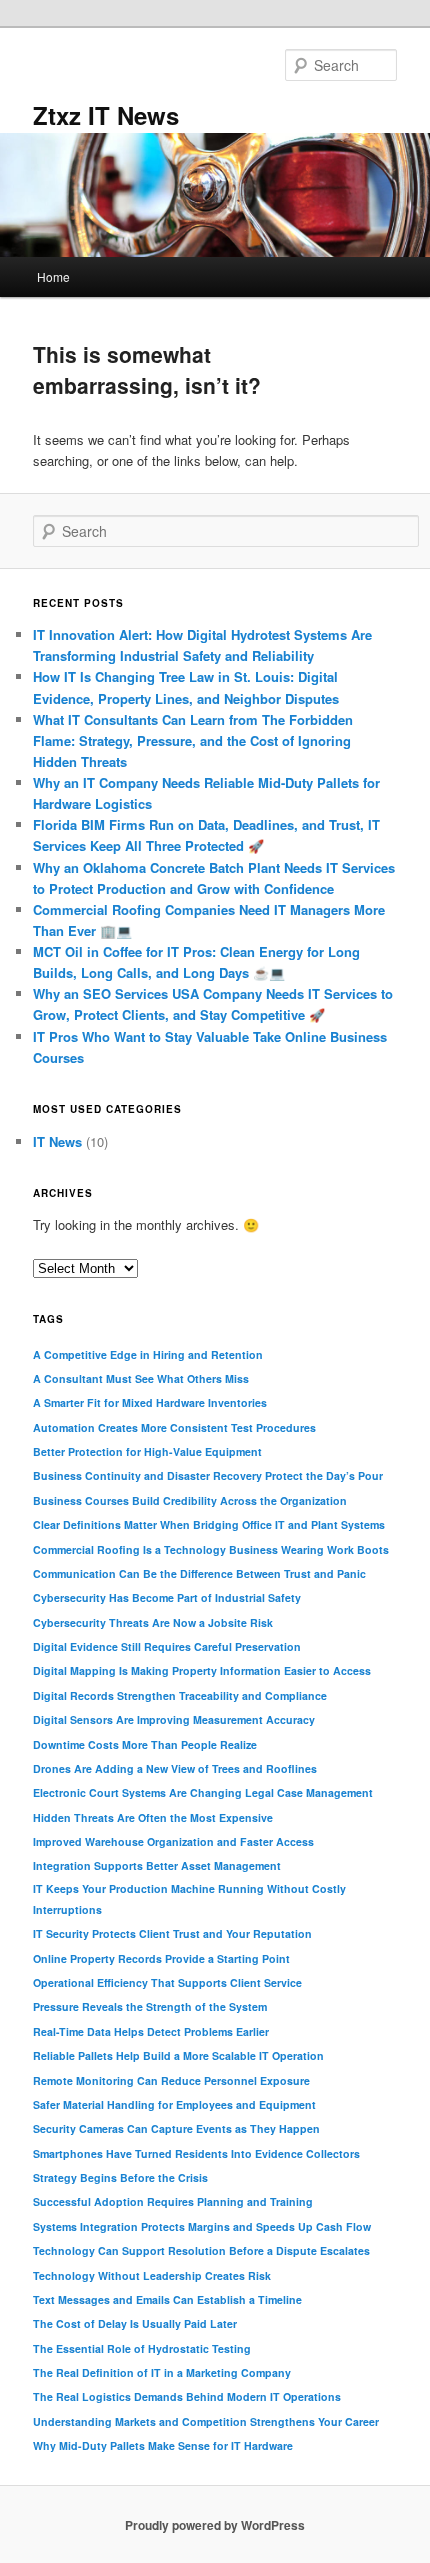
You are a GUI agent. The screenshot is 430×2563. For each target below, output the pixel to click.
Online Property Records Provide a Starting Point (161, 1958)
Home (53, 276)
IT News (57, 1141)
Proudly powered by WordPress (215, 2525)
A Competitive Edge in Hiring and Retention (148, 1354)
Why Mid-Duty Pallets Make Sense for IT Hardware (163, 2445)
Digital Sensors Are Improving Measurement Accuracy (174, 1719)
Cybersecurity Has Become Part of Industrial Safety (167, 1597)
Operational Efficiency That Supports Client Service (167, 1982)
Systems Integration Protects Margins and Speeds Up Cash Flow (202, 2226)
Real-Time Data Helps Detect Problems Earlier (151, 2031)
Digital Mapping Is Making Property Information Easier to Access (202, 1670)
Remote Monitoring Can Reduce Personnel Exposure (171, 2080)
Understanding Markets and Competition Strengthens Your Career (206, 2421)
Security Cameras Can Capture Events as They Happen (176, 2128)
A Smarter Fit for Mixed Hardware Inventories (150, 1402)
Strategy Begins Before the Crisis (120, 2177)
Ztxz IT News (106, 115)
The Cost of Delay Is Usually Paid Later (135, 2323)
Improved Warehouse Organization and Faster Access (173, 1841)
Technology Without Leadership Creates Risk (152, 2275)
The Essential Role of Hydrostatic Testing (142, 2348)
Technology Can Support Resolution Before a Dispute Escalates (201, 2250)
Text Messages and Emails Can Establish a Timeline (167, 2299)
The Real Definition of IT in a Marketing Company (162, 2372)
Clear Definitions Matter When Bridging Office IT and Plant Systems (209, 1524)
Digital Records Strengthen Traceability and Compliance (180, 1695)
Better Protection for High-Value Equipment (147, 1451)
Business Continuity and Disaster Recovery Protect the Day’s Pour (208, 1475)
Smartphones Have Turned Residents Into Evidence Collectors (196, 2153)
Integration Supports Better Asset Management (157, 1865)
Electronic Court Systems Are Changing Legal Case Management (203, 1792)
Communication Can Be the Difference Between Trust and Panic (199, 1573)
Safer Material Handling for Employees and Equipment (174, 2104)
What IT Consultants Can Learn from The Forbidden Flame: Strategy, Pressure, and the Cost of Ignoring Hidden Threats (193, 740)
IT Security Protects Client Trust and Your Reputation (172, 1933)
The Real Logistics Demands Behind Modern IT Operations (187, 2396)
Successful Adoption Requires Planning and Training (173, 2201)
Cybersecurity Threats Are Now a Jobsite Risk (153, 1622)
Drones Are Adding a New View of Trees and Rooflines (175, 1768)
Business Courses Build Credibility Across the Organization (190, 1500)
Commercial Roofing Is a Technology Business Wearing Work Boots (211, 1549)
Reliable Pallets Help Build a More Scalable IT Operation (178, 2055)
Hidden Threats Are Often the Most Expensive (153, 1817)
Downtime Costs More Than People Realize (145, 1744)
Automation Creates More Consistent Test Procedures (174, 1427)
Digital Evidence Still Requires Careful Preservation (167, 1646)
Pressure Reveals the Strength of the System (150, 2006)
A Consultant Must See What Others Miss (141, 1378)
